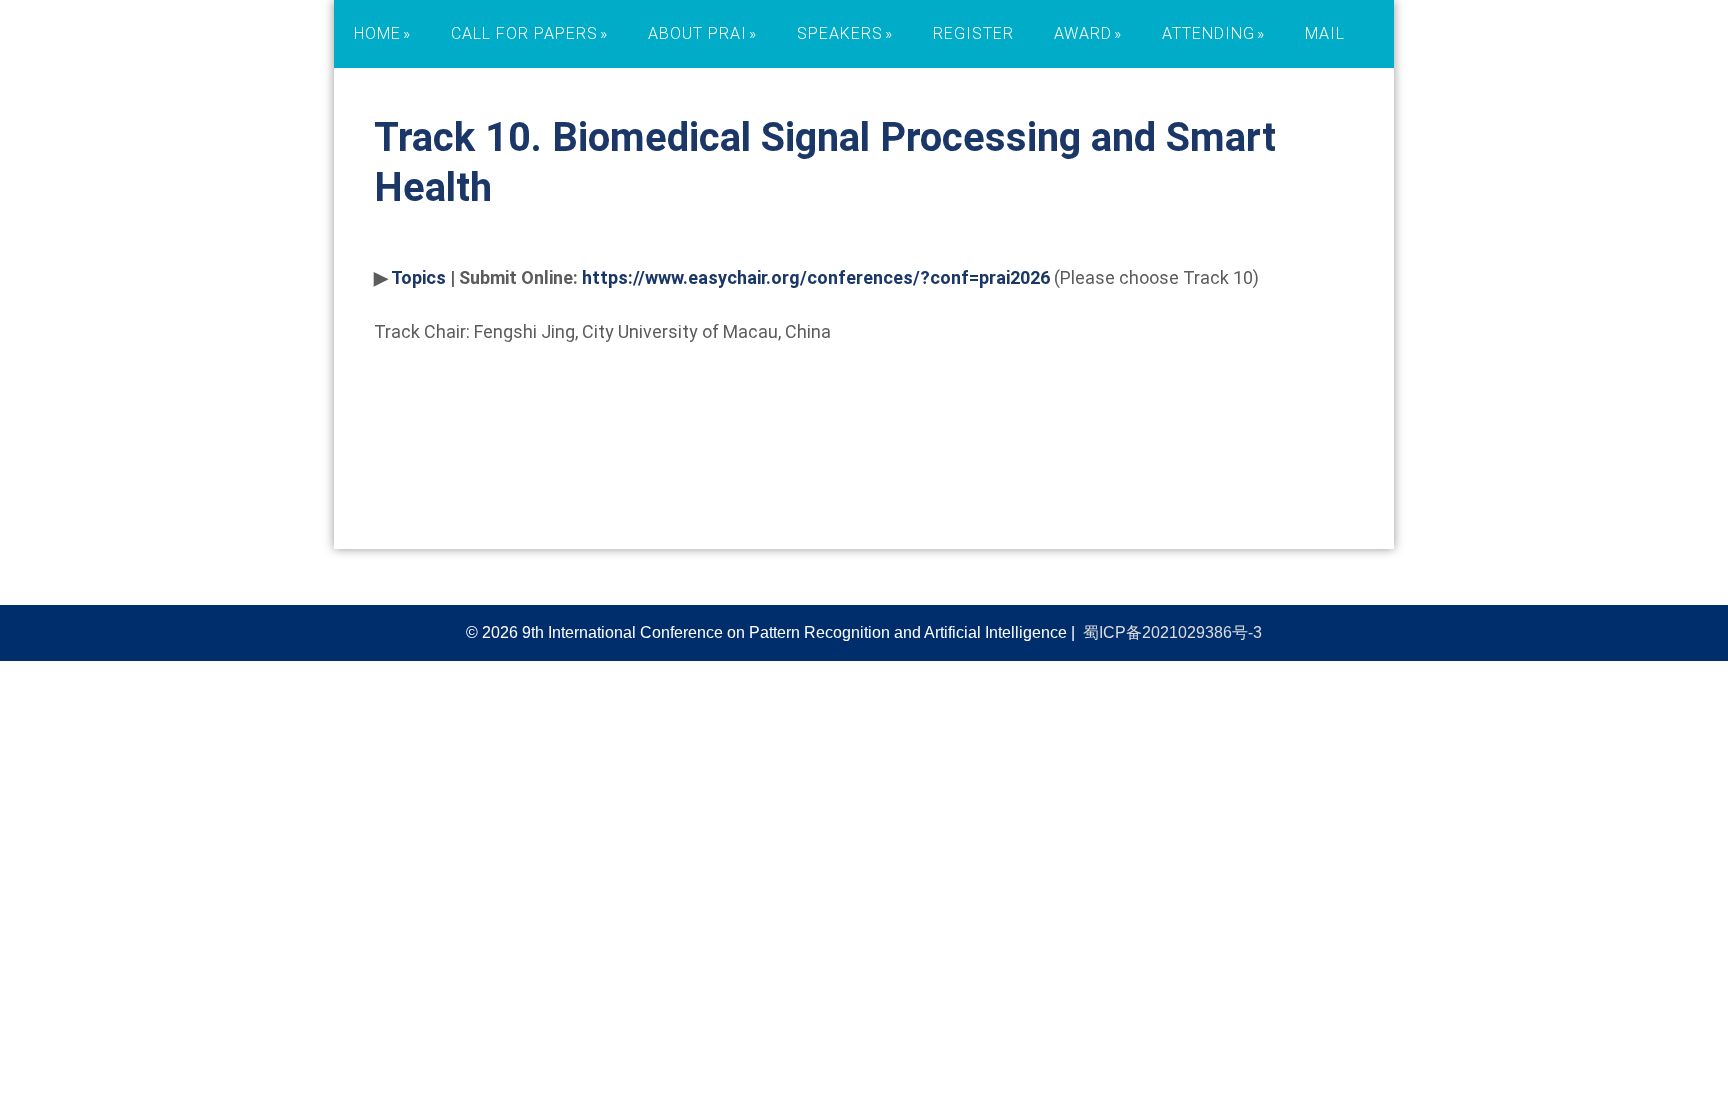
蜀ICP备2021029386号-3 (1172, 632)
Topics (418, 277)
